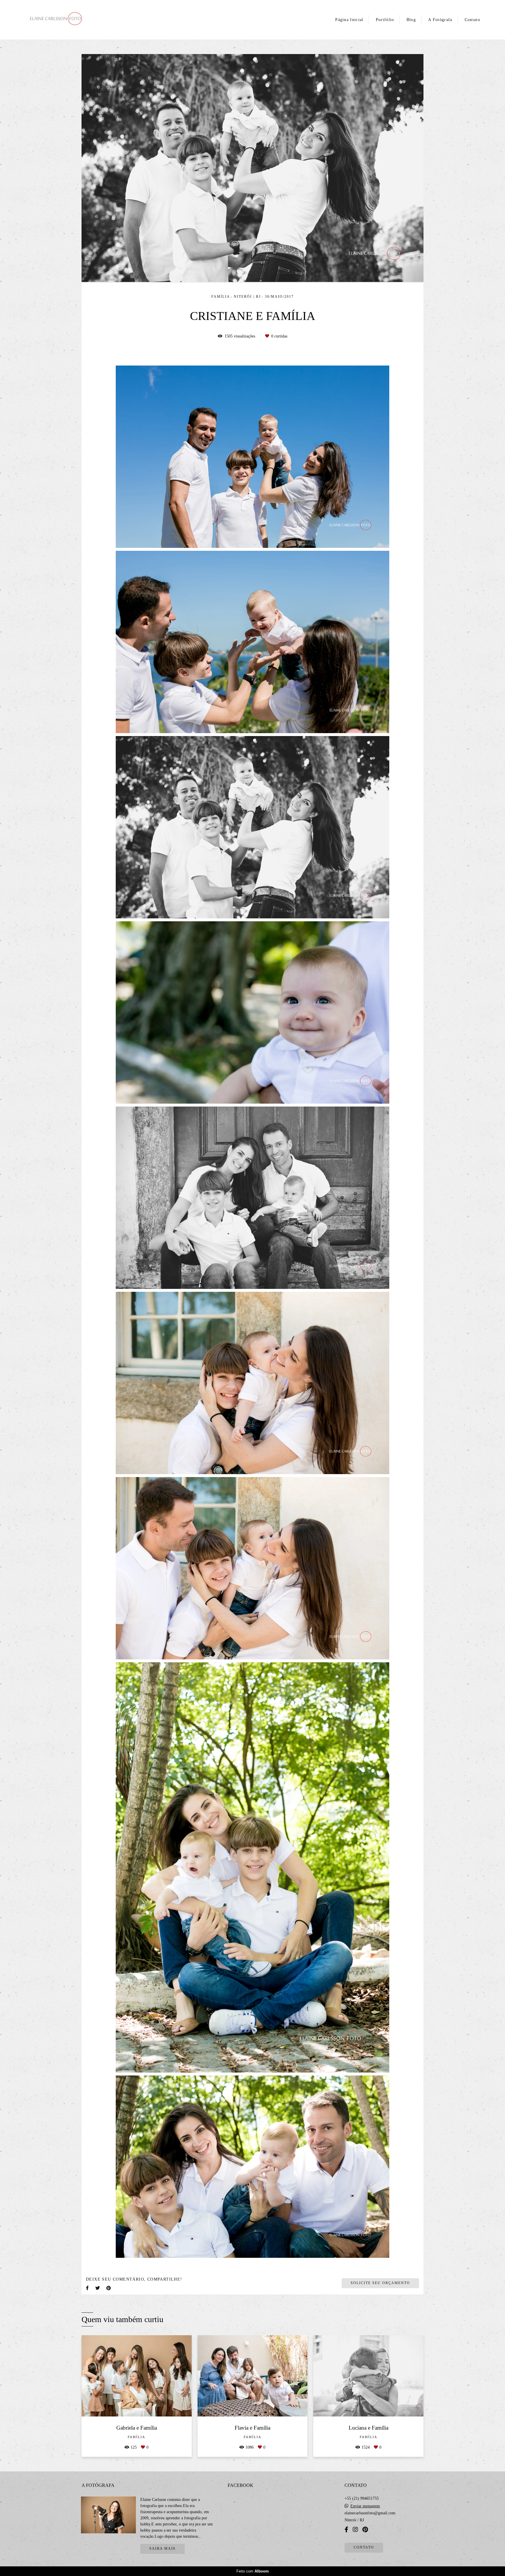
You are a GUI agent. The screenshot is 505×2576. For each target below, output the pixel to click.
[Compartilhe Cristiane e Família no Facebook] (88, 2288)
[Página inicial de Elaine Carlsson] (68, 20)
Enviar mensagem (365, 2506)
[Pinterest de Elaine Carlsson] (365, 2530)
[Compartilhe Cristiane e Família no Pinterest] (109, 2288)
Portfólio (385, 20)
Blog (411, 20)
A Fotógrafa (440, 20)
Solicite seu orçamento (380, 2283)
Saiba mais (162, 2549)
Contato (472, 20)
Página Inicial (349, 20)
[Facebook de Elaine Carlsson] (346, 2530)
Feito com (253, 2571)
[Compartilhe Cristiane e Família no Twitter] (98, 2288)
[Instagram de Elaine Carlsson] (355, 2530)
